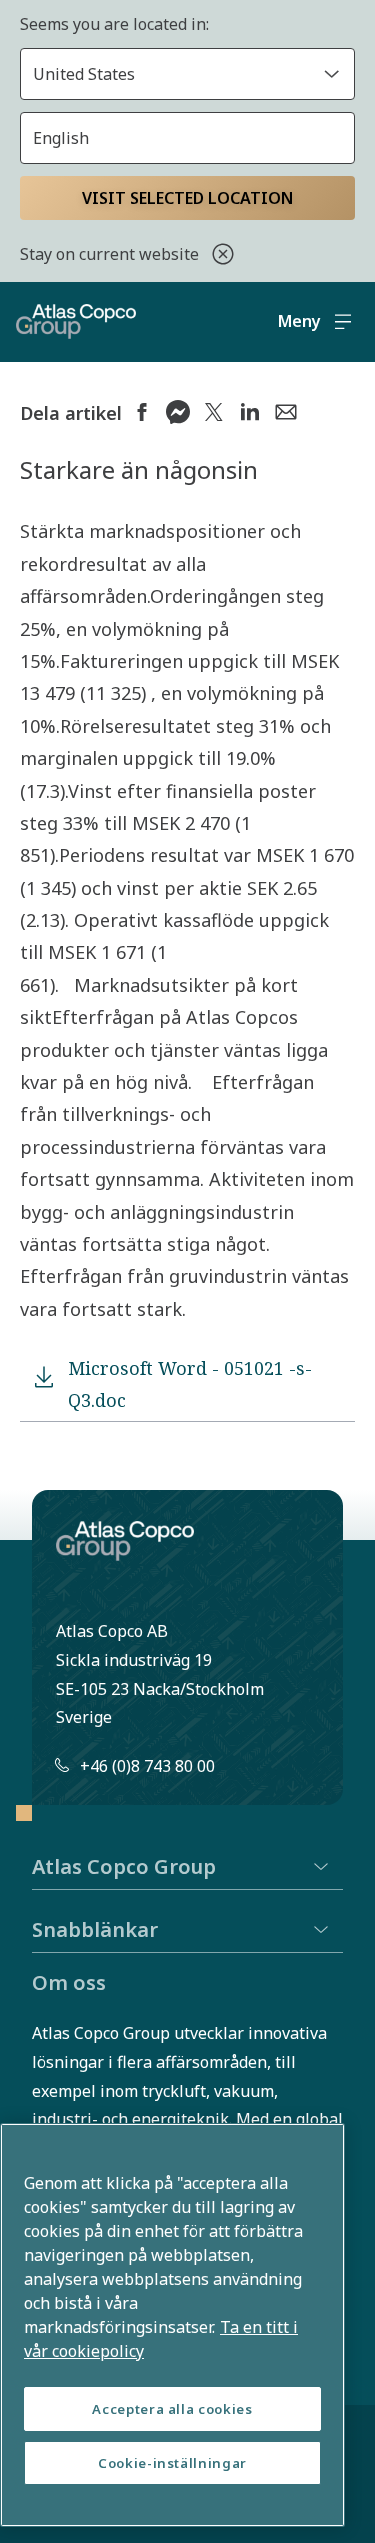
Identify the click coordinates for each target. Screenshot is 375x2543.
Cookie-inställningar (172, 2463)
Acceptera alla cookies (172, 2409)
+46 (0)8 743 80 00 (147, 1766)
